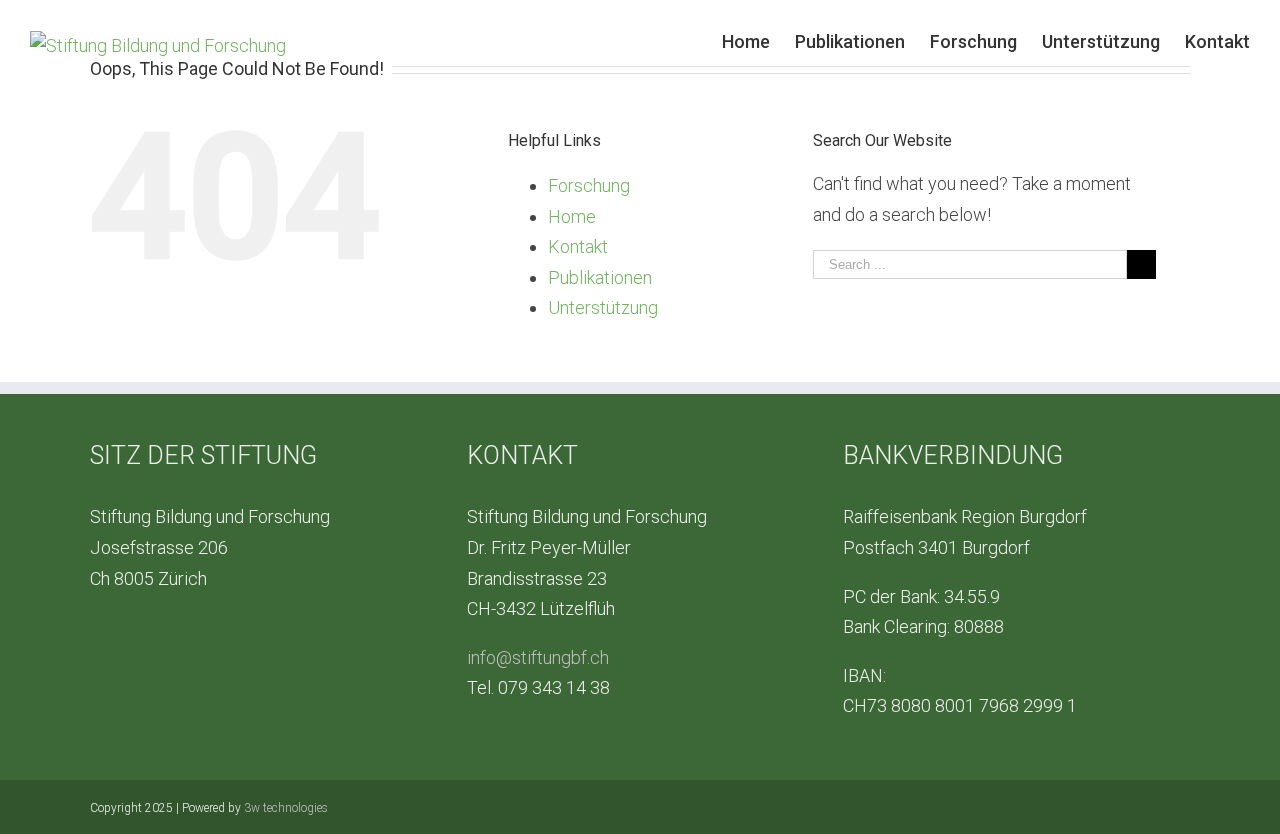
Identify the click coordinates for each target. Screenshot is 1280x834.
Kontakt (578, 246)
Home (572, 216)
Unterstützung (603, 307)
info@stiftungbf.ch (538, 657)
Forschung (589, 185)
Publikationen (600, 277)
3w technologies (286, 808)
